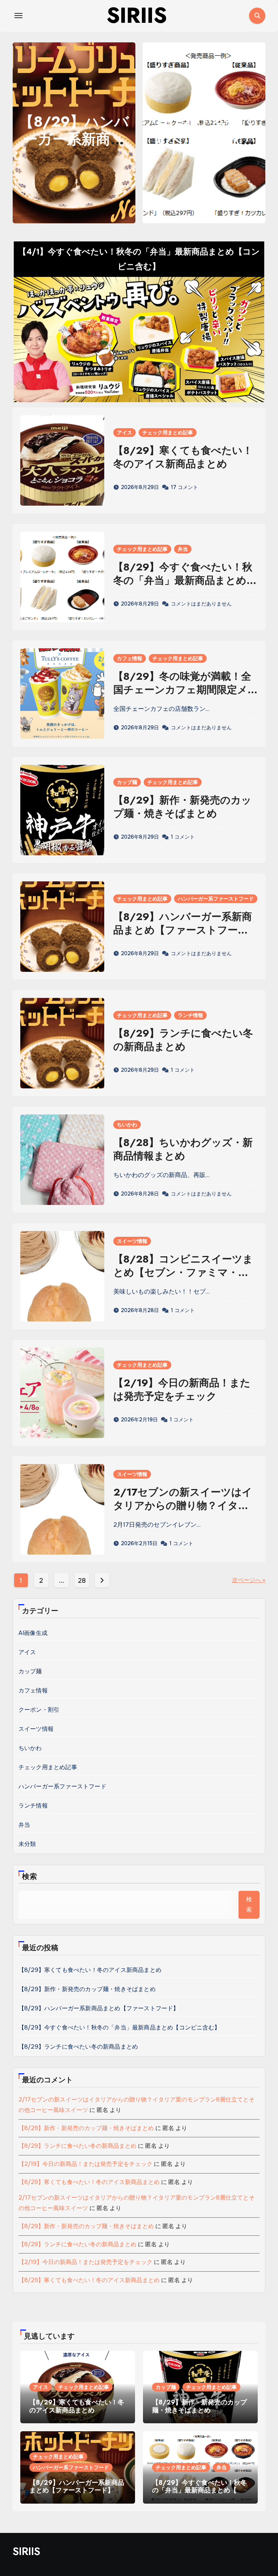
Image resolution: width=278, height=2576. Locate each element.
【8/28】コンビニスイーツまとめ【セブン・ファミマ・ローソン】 (183, 1272)
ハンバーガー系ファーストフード (216, 899)
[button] (255, 131)
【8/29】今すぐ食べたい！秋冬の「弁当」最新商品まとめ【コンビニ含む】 (183, 580)
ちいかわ (127, 1125)
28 (82, 1581)
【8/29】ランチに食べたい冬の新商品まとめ (204, 139)
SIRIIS (26, 2551)
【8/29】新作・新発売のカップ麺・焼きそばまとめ (182, 807)
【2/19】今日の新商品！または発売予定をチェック (182, 1389)
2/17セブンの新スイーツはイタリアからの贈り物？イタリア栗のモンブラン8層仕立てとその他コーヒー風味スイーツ (184, 1512)
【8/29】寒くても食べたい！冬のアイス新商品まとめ (183, 457)
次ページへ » (249, 1580)
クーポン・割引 (39, 1710)
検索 (30, 1877)
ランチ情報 (190, 1015)
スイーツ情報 (132, 1241)
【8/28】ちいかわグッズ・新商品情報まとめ (183, 1149)
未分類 (27, 1844)
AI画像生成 (33, 1633)
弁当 (183, 549)
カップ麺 (127, 782)
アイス (125, 433)
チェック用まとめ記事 (168, 433)
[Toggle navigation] (18, 16)
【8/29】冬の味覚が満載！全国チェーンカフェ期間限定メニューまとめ (182, 690)
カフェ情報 (130, 658)
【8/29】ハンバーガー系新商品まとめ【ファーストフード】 (183, 930)
